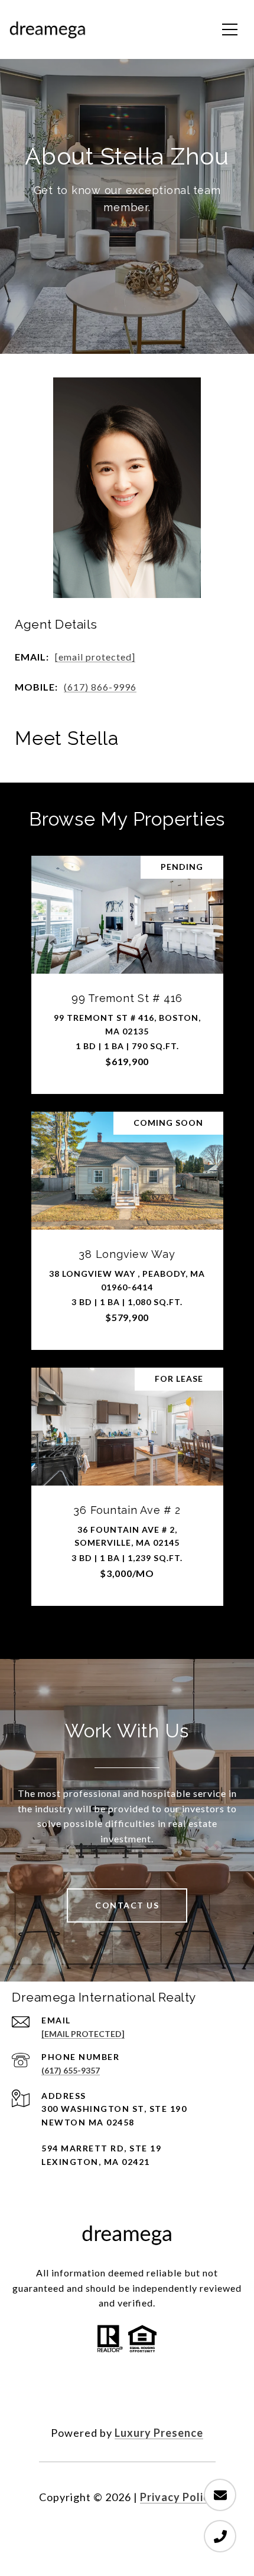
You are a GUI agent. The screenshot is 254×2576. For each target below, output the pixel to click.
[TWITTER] (127, 2395)
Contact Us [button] (127, 1905)
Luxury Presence (159, 2433)
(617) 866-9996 (100, 687)
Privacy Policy (178, 2497)
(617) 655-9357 (71, 2070)
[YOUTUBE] (159, 2395)
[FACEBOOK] (95, 2395)
